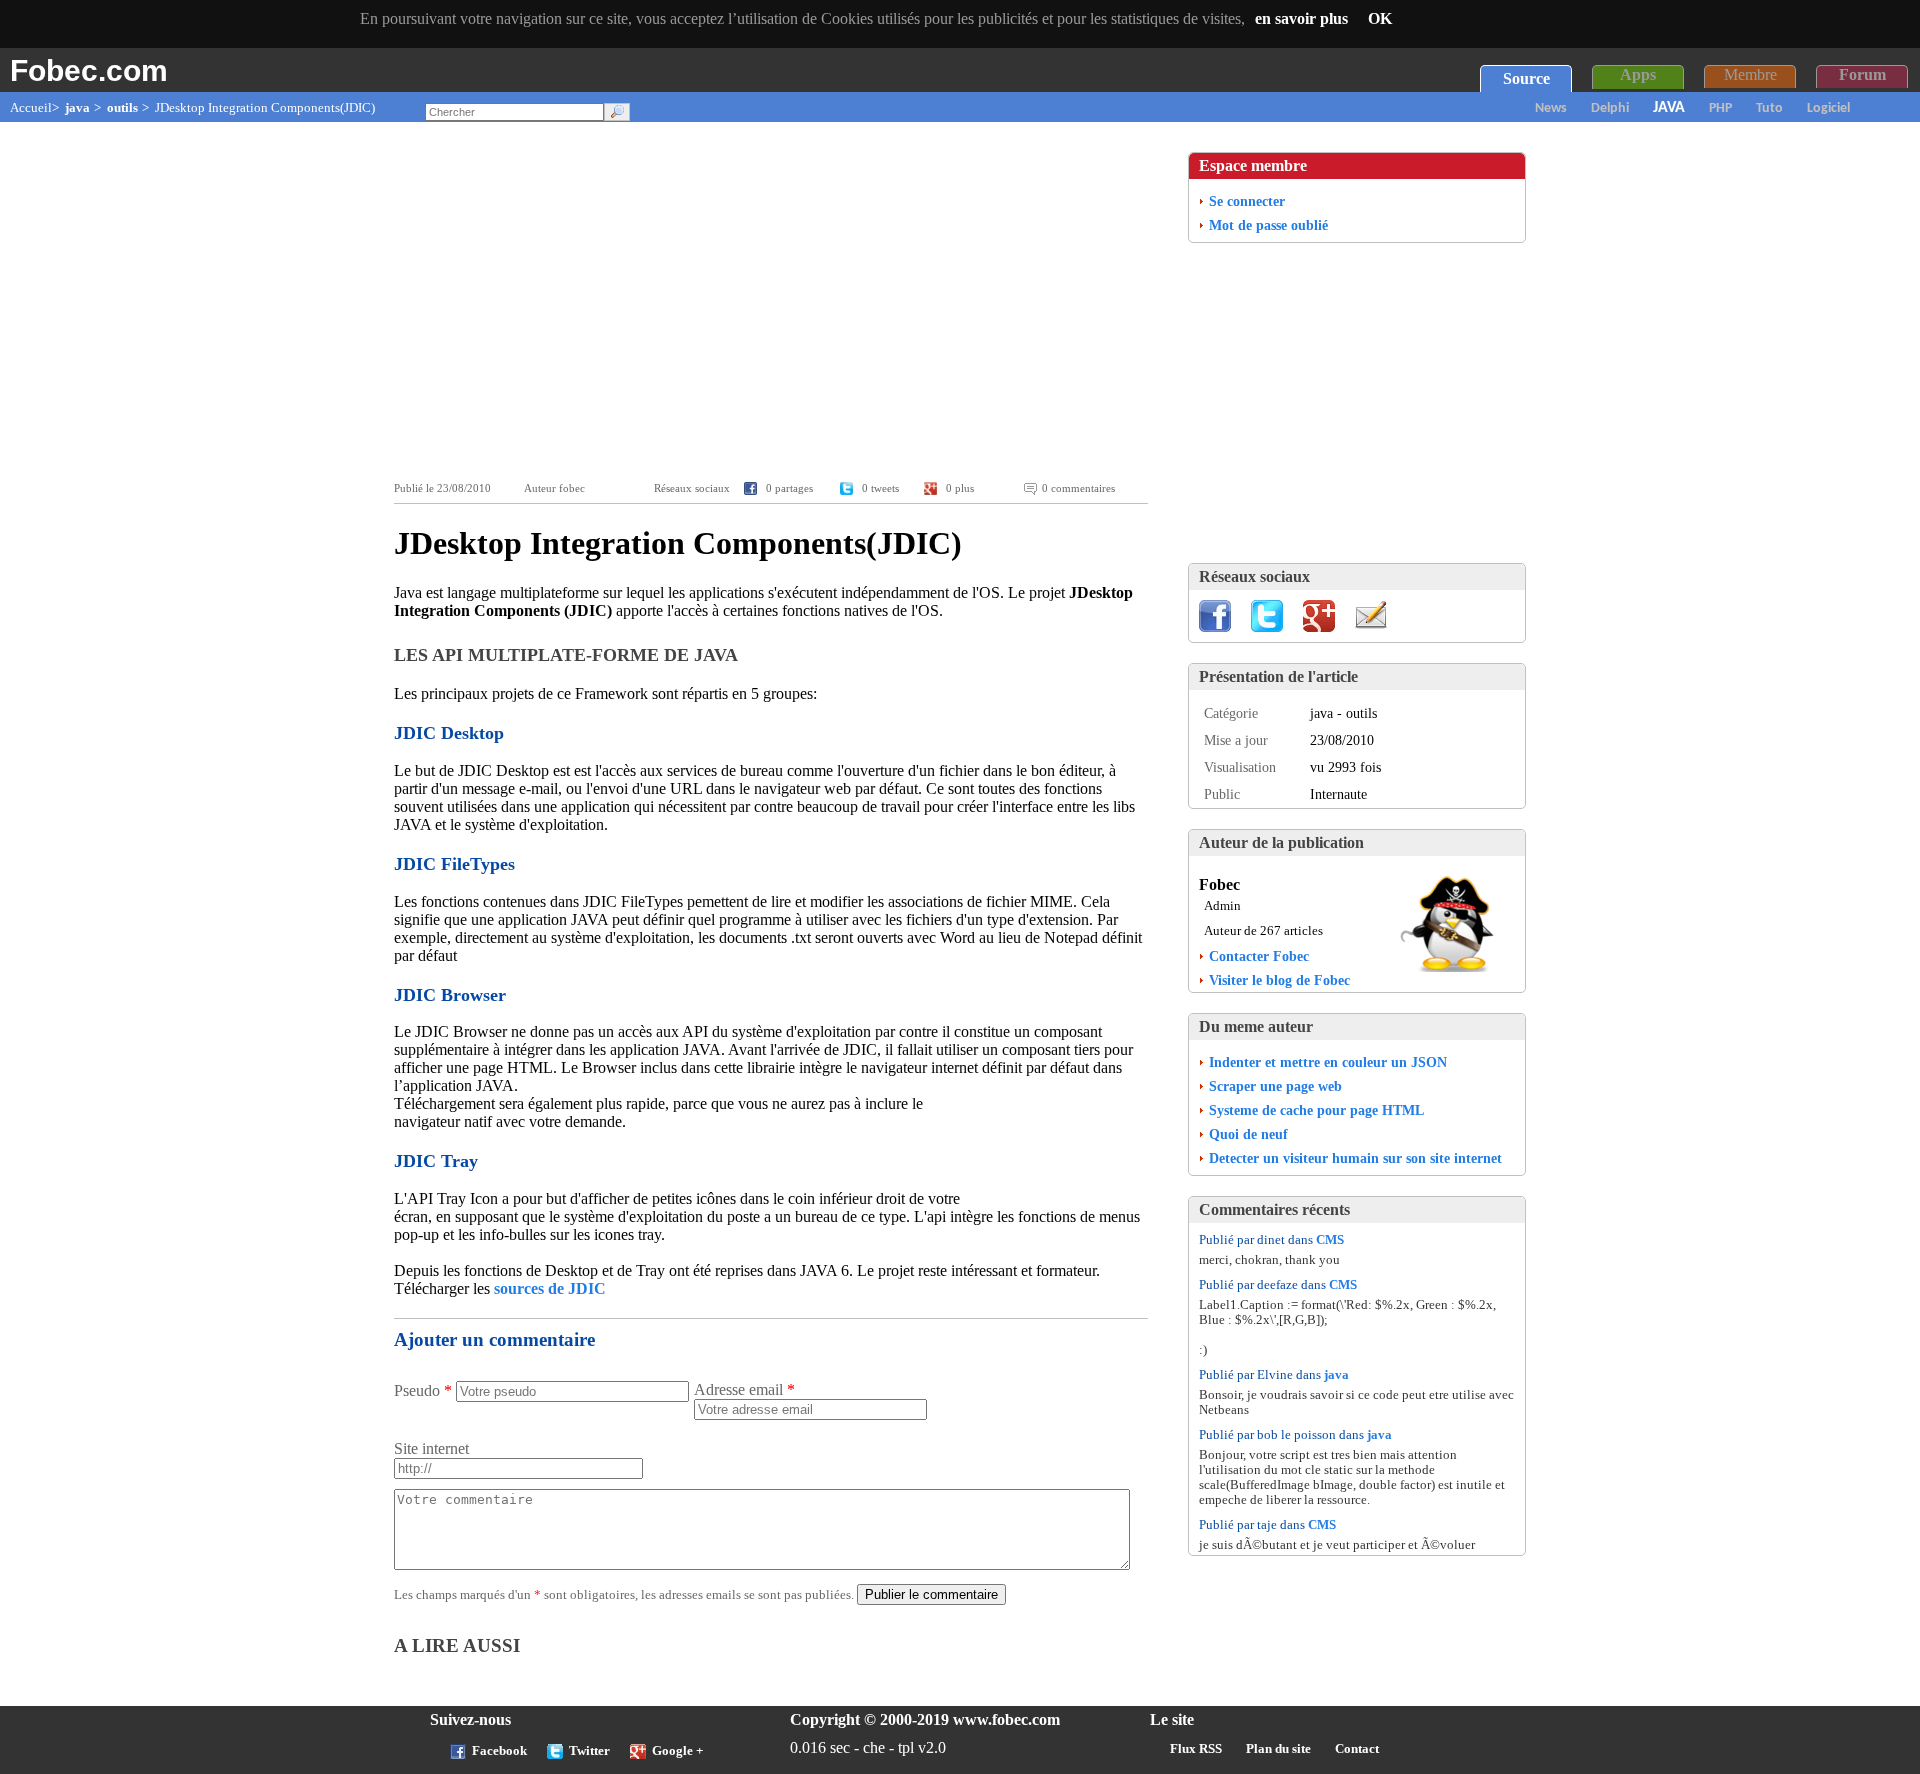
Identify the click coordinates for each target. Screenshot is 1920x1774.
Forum (1862, 74)
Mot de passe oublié (1268, 225)
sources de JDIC (550, 1288)
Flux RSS (1196, 1749)
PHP (1720, 108)
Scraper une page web (1275, 1086)
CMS (1330, 1240)
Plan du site (1278, 1749)
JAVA (1669, 108)
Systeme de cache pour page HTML (1316, 1110)
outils (122, 108)
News (1551, 108)
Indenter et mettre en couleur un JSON (1328, 1062)
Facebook (499, 1751)
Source (1526, 78)
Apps (1638, 74)
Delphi (1610, 108)
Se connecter (1247, 201)
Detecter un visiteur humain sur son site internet (1355, 1158)
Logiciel (1828, 108)
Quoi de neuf (1248, 1134)
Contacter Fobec (1259, 956)
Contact (1357, 1749)
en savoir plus (1301, 18)
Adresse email (744, 1389)
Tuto (1769, 108)
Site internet (431, 1448)
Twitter (589, 1751)
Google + (677, 1751)
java (77, 108)
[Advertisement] (776, 302)
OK (1380, 18)
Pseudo (423, 1390)
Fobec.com (89, 70)
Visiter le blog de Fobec (1279, 980)
